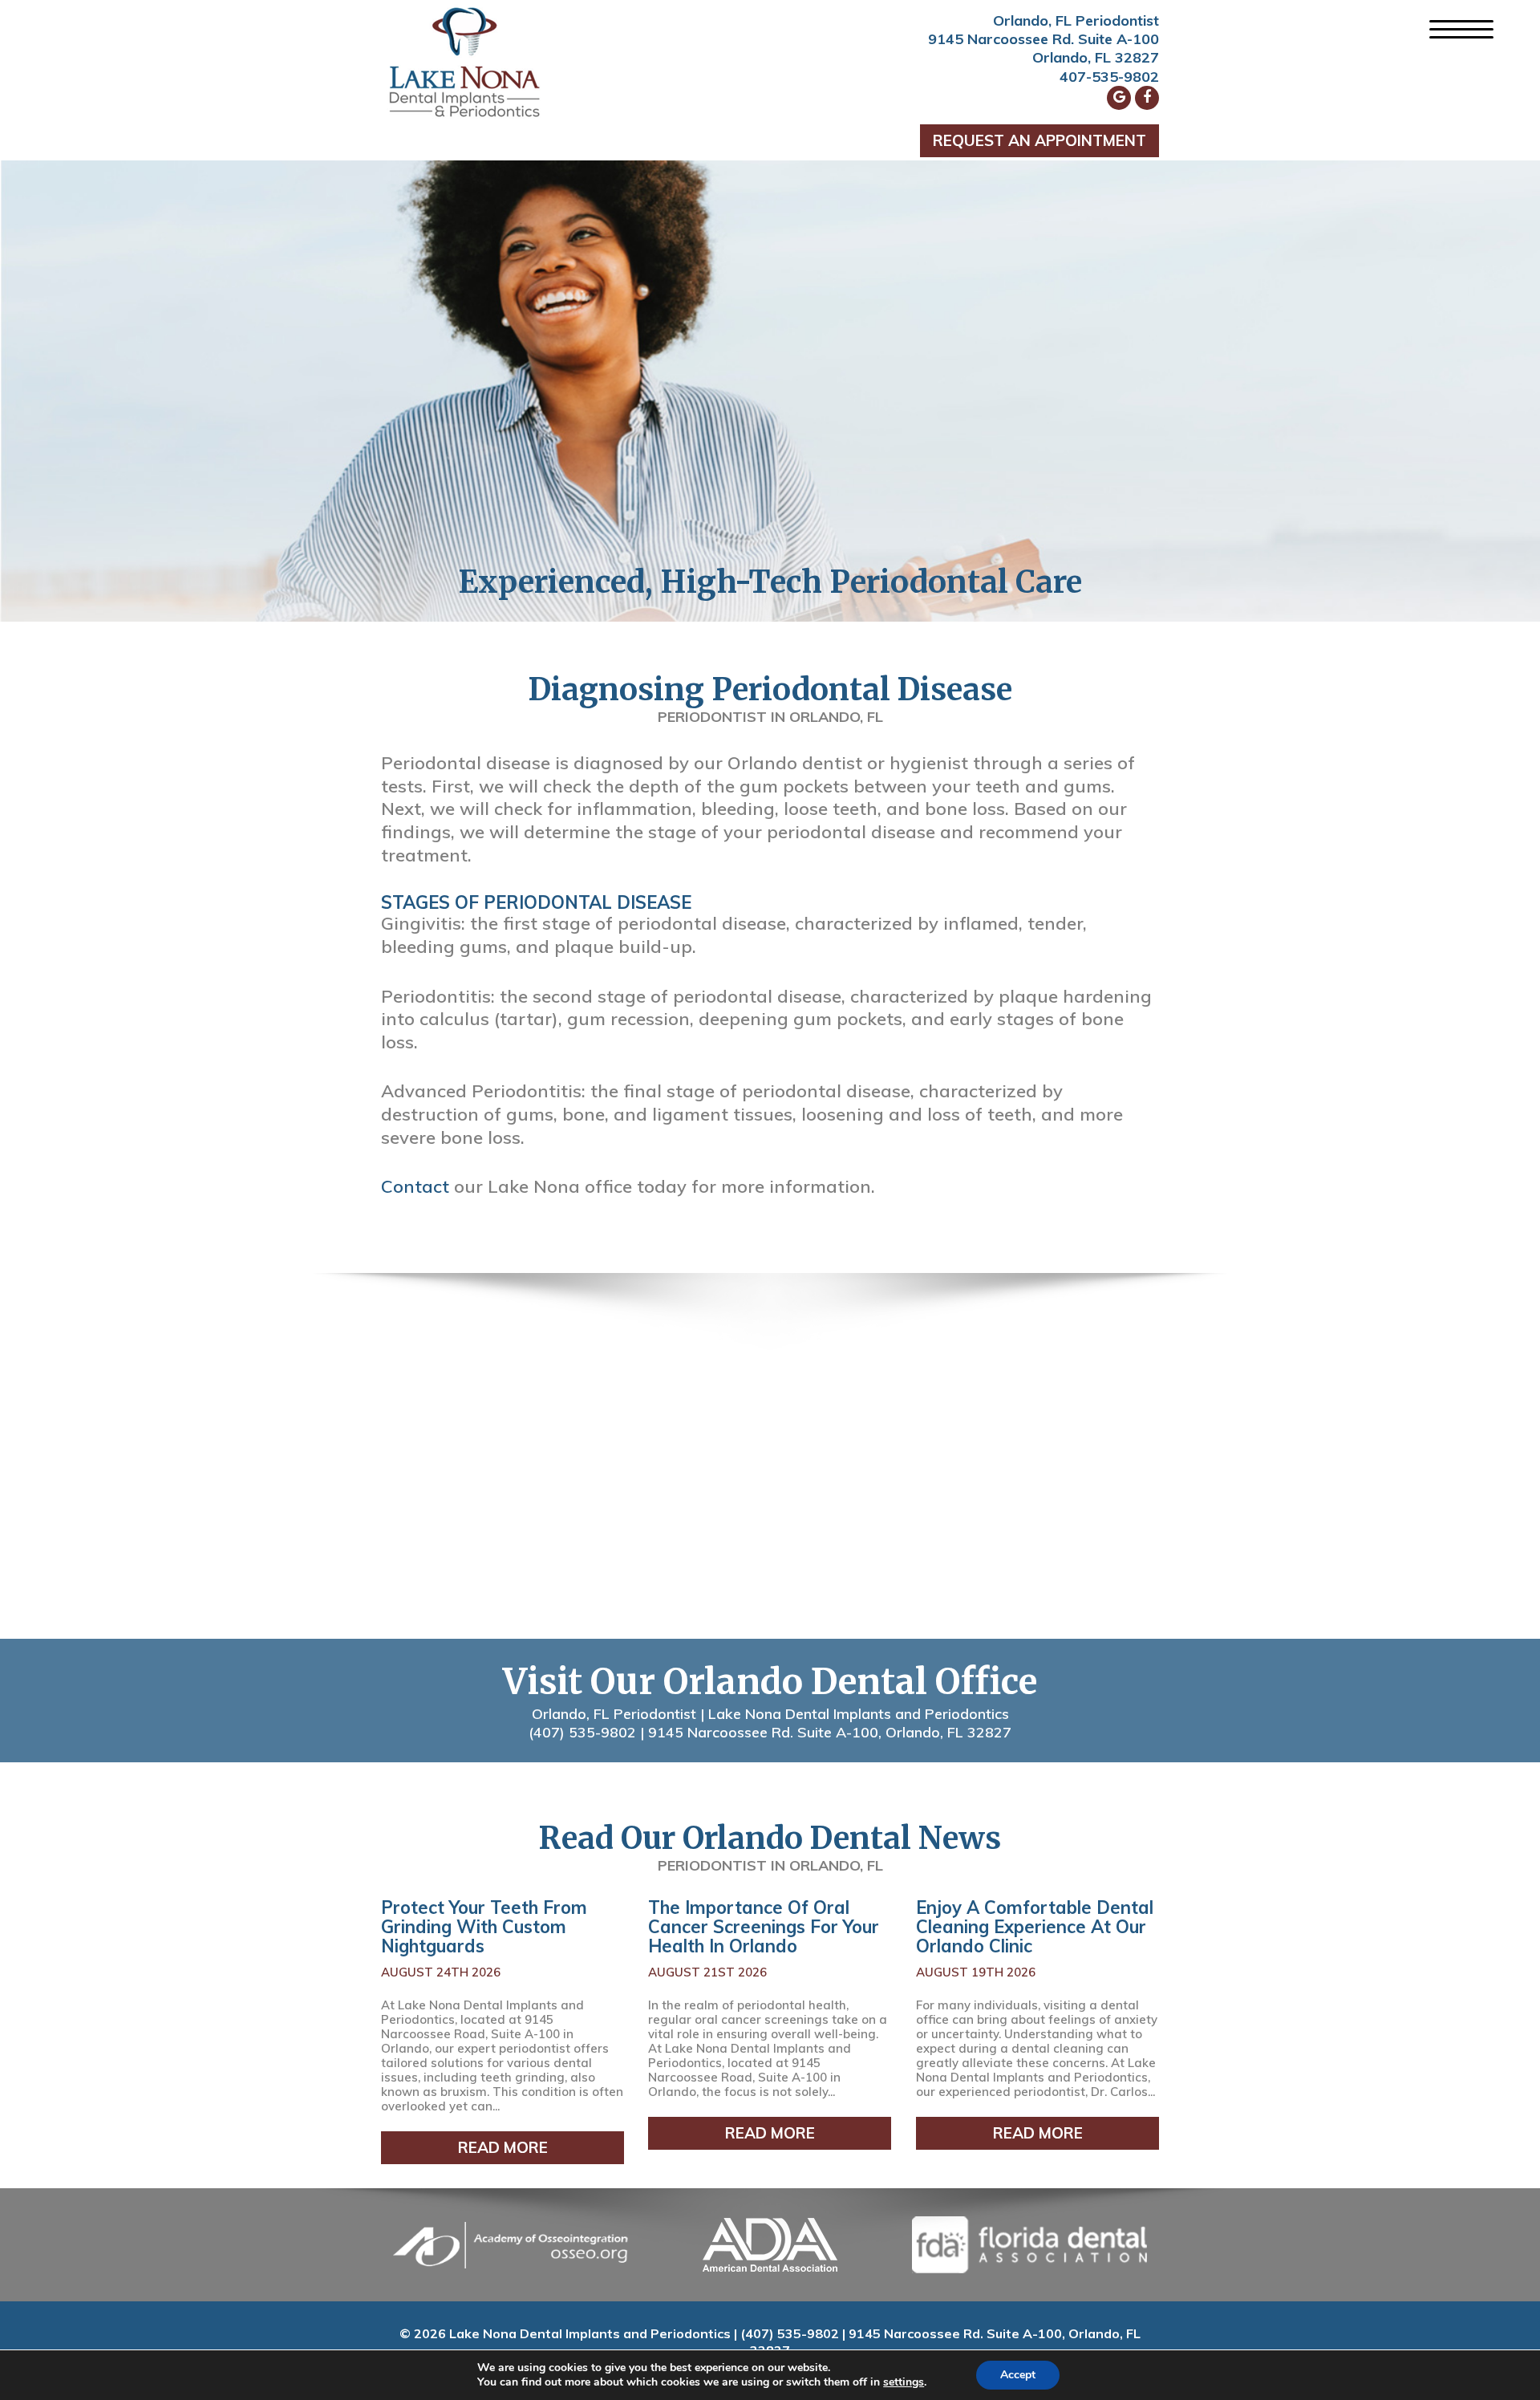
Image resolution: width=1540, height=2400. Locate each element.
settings (904, 2382)
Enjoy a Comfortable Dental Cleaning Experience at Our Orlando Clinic (1035, 1927)
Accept (1018, 2375)
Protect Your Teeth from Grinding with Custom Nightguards (484, 1927)
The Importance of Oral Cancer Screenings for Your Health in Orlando (764, 1927)
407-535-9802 (1109, 77)
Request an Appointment (1039, 140)
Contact (415, 1186)
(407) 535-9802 (582, 1732)
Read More (503, 2147)
